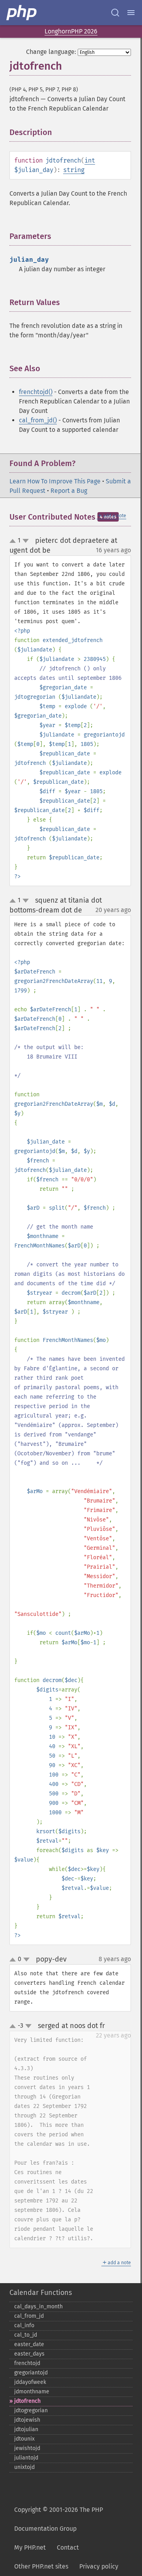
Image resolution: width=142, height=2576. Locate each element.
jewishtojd (27, 2448)
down (26, 541)
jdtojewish (27, 2420)
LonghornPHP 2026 (71, 31)
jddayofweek (30, 2382)
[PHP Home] (22, 13)
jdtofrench (27, 2401)
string (74, 170)
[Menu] (131, 13)
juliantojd (26, 2458)
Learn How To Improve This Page (55, 481)
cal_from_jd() (38, 420)
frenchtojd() (36, 392)
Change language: (51, 52)
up (14, 541)
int (90, 160)
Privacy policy (99, 2566)
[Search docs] (115, 13)
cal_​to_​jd (26, 2335)
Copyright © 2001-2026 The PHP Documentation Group (59, 2519)
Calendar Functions (41, 2293)
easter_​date (29, 2344)
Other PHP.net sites (41, 2566)
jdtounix (24, 2439)
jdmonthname (32, 2392)
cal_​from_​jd (29, 2316)
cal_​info (24, 2325)
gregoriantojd (31, 2373)
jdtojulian (26, 2429)
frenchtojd (27, 2363)
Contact (68, 2547)
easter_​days (29, 2354)
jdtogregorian (31, 2410)
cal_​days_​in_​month (38, 2307)
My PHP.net (30, 2547)
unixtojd (24, 2467)
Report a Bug (69, 491)
